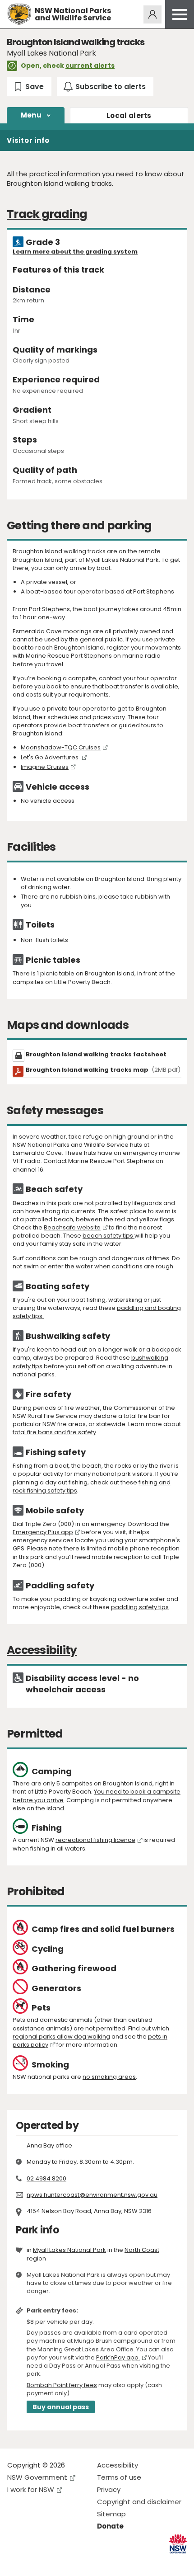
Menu (31, 115)
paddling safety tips (140, 1607)
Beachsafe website (72, 1227)
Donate (110, 2526)
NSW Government (37, 2477)
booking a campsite (67, 678)
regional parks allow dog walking (61, 2037)
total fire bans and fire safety (54, 1432)
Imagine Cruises (45, 767)
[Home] (19, 14)
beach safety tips (109, 1236)
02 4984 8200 (46, 2178)
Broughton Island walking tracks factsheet (96, 1054)
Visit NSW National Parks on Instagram (35, 2562)
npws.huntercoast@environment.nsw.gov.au (92, 2195)
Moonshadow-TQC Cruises (61, 747)
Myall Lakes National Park (69, 2250)
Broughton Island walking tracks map (103, 1070)
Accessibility (118, 2465)
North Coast (142, 2250)
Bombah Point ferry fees (62, 2385)
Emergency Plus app (43, 1532)
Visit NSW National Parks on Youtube (54, 2562)
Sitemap (111, 2514)
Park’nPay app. (118, 2357)
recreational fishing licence (95, 1840)
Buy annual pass (61, 2407)
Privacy (109, 2489)
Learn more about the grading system (75, 252)
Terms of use (119, 2477)
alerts (129, 115)
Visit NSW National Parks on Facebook (16, 2562)
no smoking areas (109, 2077)
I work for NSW (31, 2489)
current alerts (90, 66)
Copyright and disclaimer (139, 2502)
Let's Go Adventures (50, 757)
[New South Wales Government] (178, 2544)
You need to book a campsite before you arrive (97, 1796)
